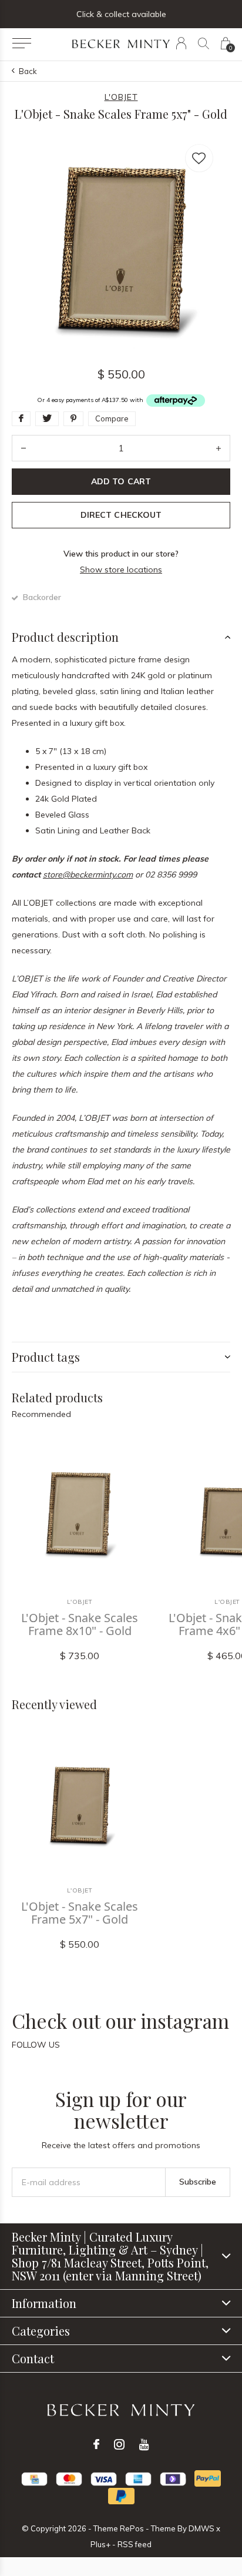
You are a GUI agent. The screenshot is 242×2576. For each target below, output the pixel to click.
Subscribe (198, 2182)
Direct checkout (121, 515)
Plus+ (100, 2544)
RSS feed (135, 2544)
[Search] (204, 43)
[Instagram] (119, 2444)
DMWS (201, 2528)
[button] (21, 43)
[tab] (121, 637)
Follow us (36, 2045)
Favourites (199, 158)
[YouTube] (144, 2444)
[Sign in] (181, 43)
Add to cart (121, 481)
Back (28, 71)
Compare (112, 418)
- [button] (23, 448)
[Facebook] (96, 2444)
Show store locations (121, 570)
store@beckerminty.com (88, 875)
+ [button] (219, 448)
